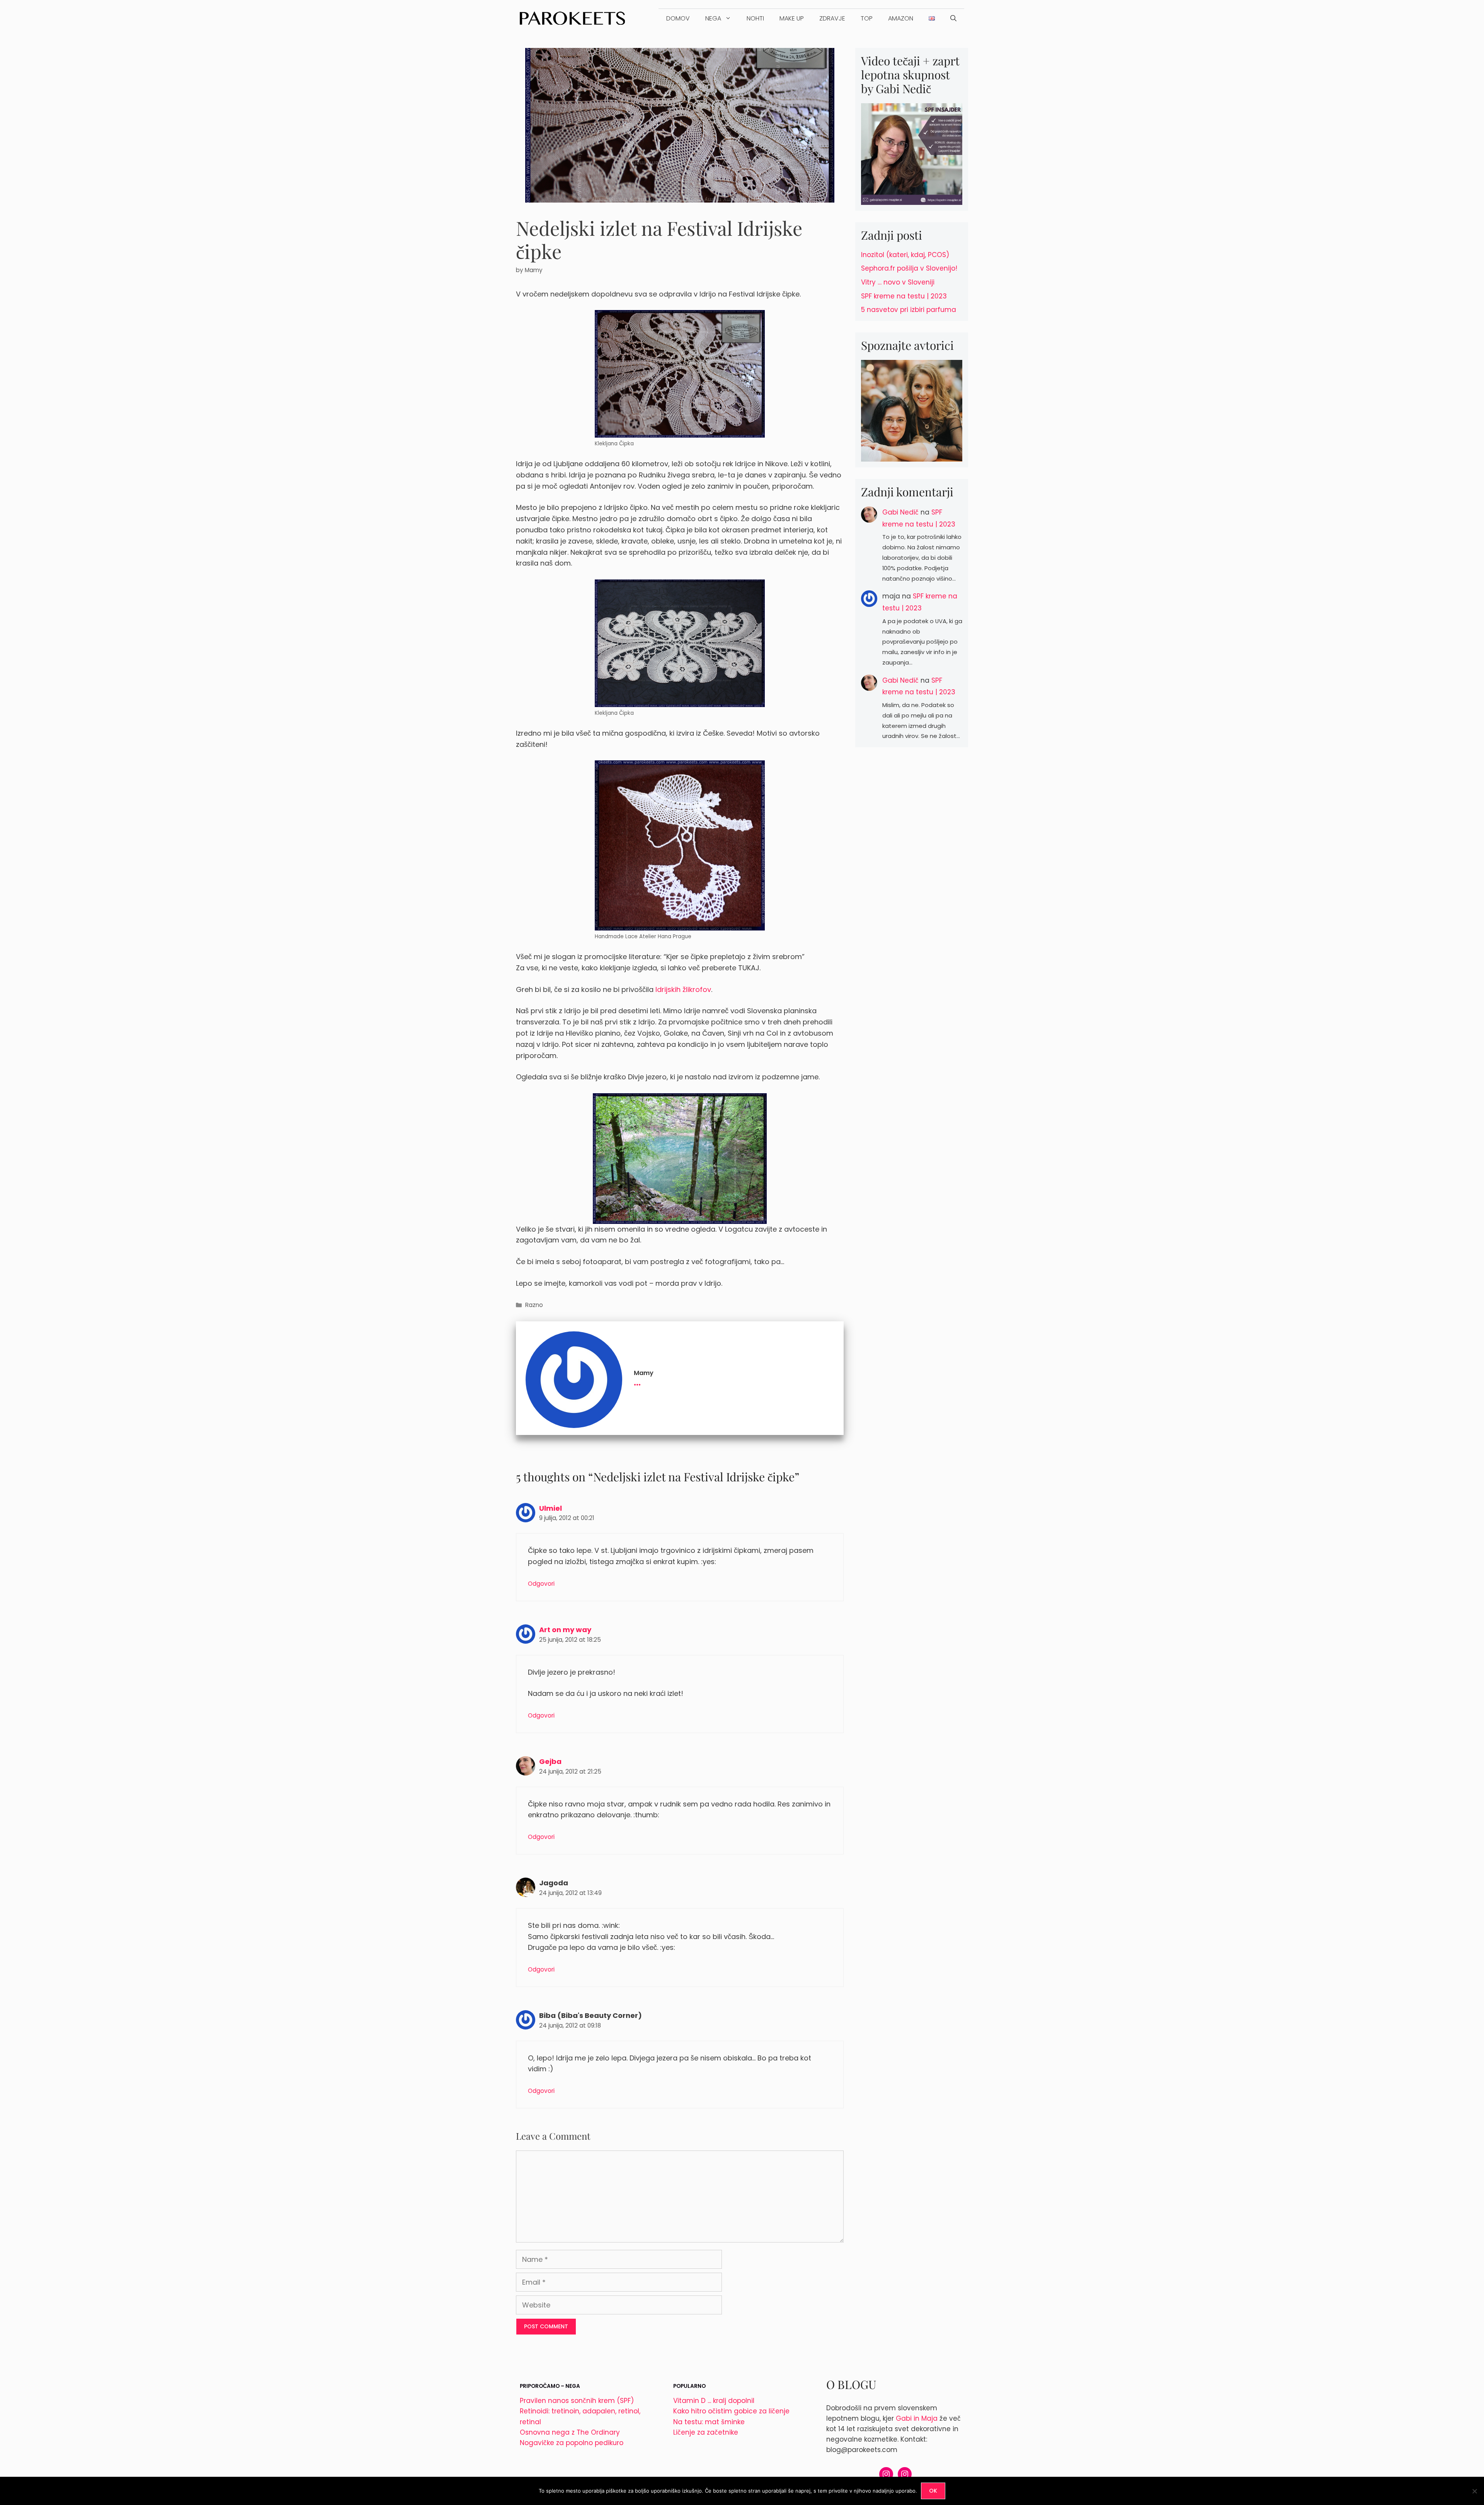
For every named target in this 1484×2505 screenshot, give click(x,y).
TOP (867, 18)
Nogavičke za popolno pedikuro (572, 2443)
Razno (534, 1305)
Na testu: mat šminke (709, 2422)
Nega (713, 18)
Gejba (550, 1761)
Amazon (901, 18)
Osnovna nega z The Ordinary (570, 2432)
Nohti (755, 18)
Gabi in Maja (917, 2418)
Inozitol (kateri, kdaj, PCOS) (905, 255)
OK (933, 2491)
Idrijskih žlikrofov (683, 989)
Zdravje (832, 18)
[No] (1474, 2491)
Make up (792, 18)
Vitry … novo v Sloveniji (898, 282)
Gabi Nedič (900, 512)
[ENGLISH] (932, 19)
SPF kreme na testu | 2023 (904, 296)
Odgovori (541, 1584)
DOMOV (678, 18)
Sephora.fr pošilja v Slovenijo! (909, 268)
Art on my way (565, 1630)
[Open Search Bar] (953, 19)
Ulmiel (551, 1508)
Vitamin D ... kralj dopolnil (714, 2401)
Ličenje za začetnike (706, 2432)
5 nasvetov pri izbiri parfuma (909, 310)
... (637, 1381)
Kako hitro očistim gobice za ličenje (731, 2411)
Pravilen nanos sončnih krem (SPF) (577, 2401)
